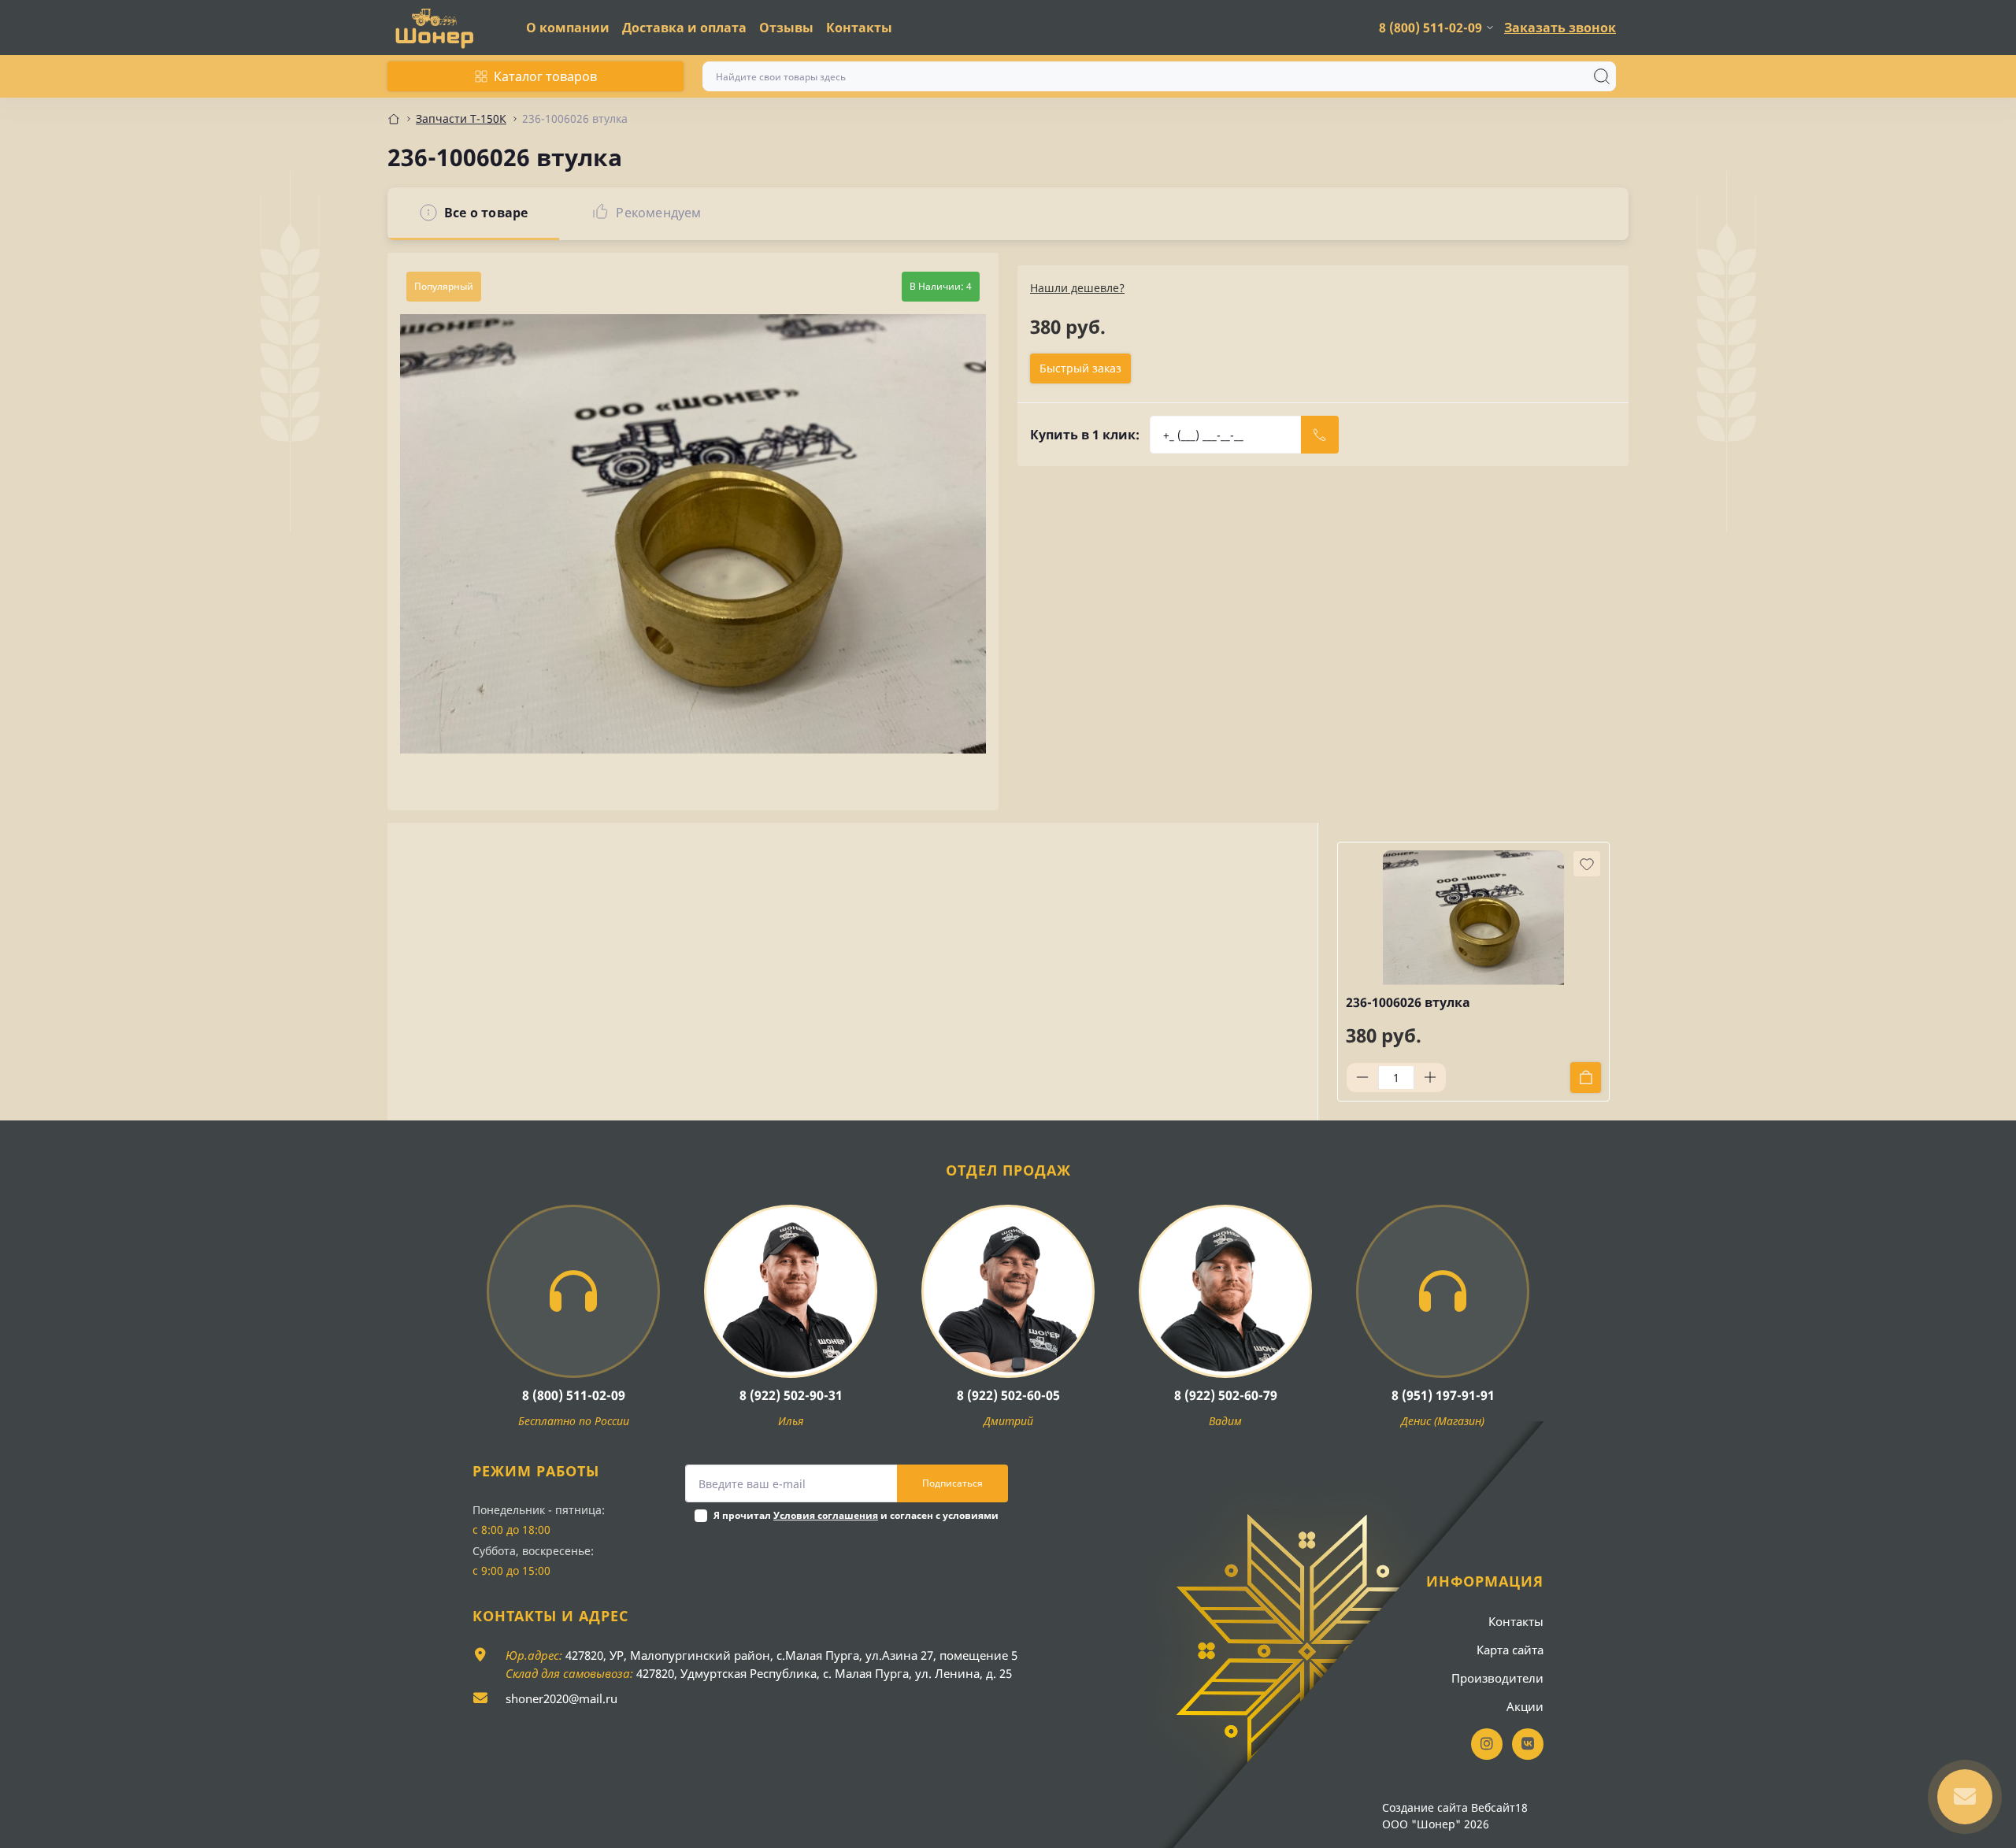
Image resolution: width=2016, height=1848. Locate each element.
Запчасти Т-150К (461, 119)
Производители (1497, 1678)
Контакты (859, 28)
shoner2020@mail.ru (561, 1698)
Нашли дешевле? (1077, 288)
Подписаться (952, 1483)
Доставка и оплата (684, 28)
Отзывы (786, 28)
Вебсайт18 (1499, 1807)
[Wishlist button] (1587, 864)
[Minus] (1362, 1077)
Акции (1525, 1706)
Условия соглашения (826, 1515)
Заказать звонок (1560, 28)
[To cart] (1586, 1078)
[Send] (1320, 435)
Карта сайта (1510, 1650)
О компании (568, 28)
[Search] (1602, 76)
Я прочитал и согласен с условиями (856, 1515)
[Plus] (1430, 1077)
